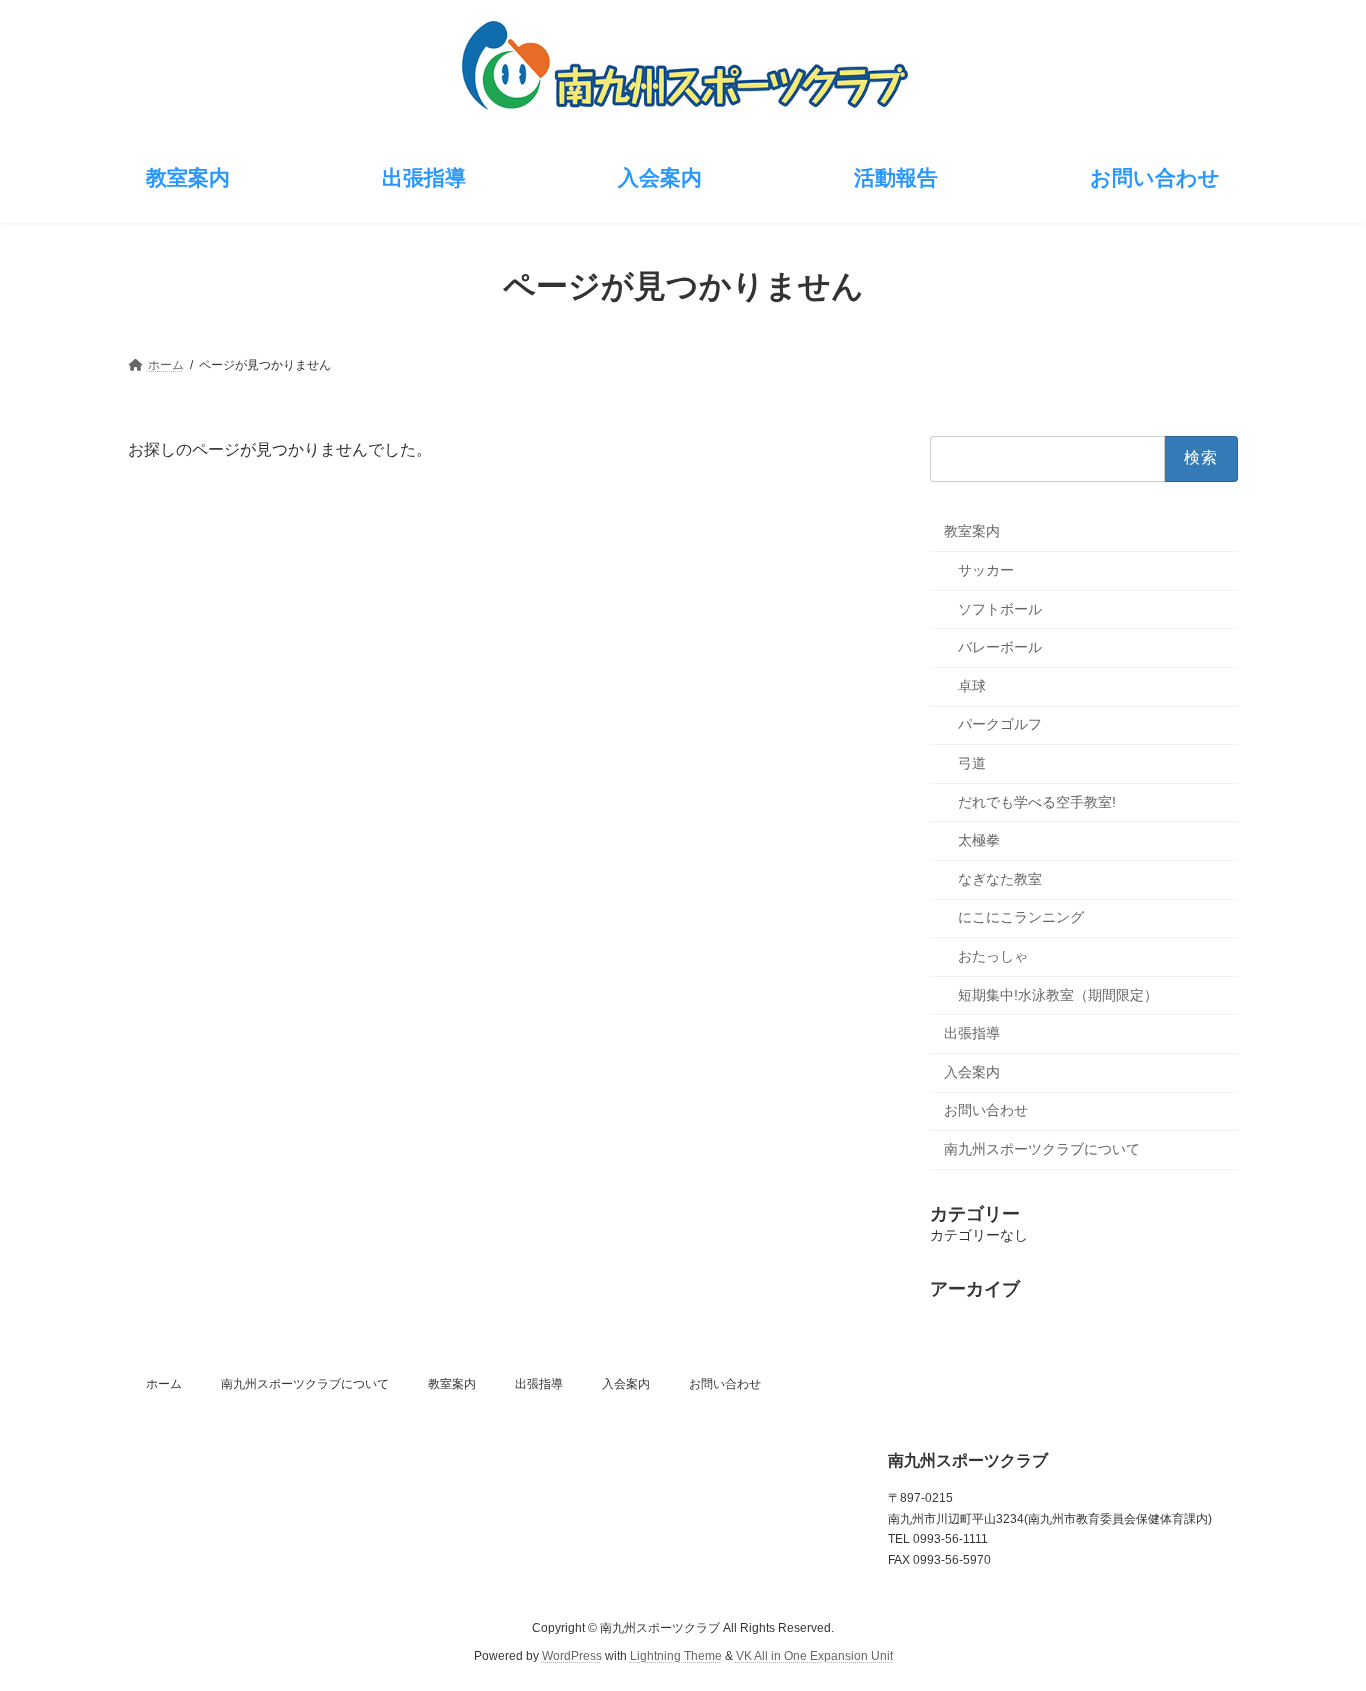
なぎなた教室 (1000, 878)
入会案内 (972, 1071)
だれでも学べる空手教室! (1037, 801)
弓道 (972, 763)
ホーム (164, 1384)
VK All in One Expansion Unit (814, 1656)
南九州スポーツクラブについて (1042, 1148)
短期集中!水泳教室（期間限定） (1058, 994)
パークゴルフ (1000, 724)
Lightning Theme (676, 1656)
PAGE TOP (1315, 1621)
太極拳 (979, 840)
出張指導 (972, 1033)
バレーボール (1000, 647)
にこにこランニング (1021, 917)
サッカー (986, 570)
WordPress (572, 1656)
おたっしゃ (993, 956)
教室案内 (972, 531)
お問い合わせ (986, 1110)
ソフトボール (1000, 608)
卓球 (972, 685)
